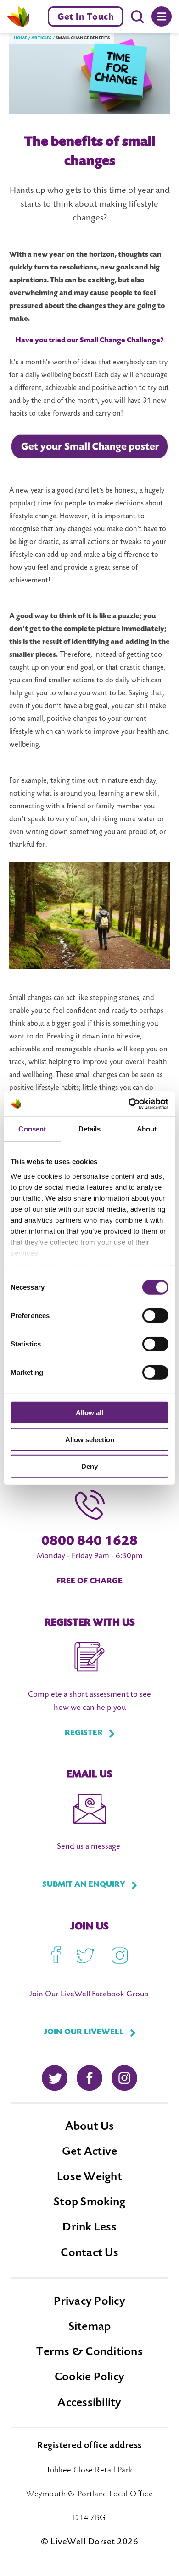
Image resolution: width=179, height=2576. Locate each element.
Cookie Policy (89, 2378)
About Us (90, 2127)
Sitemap (90, 2327)
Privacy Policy (89, 2302)
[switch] (155, 1316)
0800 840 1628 (89, 1542)
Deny (89, 1466)
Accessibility (89, 2403)
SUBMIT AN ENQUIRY (84, 1885)
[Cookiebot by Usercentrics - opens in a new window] (129, 1104)
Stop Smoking (89, 2203)
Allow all (89, 1413)
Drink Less (89, 2228)
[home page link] (18, 16)
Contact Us (89, 2253)
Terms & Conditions (89, 2352)
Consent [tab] (32, 1129)
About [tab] (147, 1129)
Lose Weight (89, 2177)
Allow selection (90, 1439)
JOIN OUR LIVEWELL (84, 2032)
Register (84, 1733)
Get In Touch (86, 17)
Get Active (90, 2152)
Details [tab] (90, 1129)
